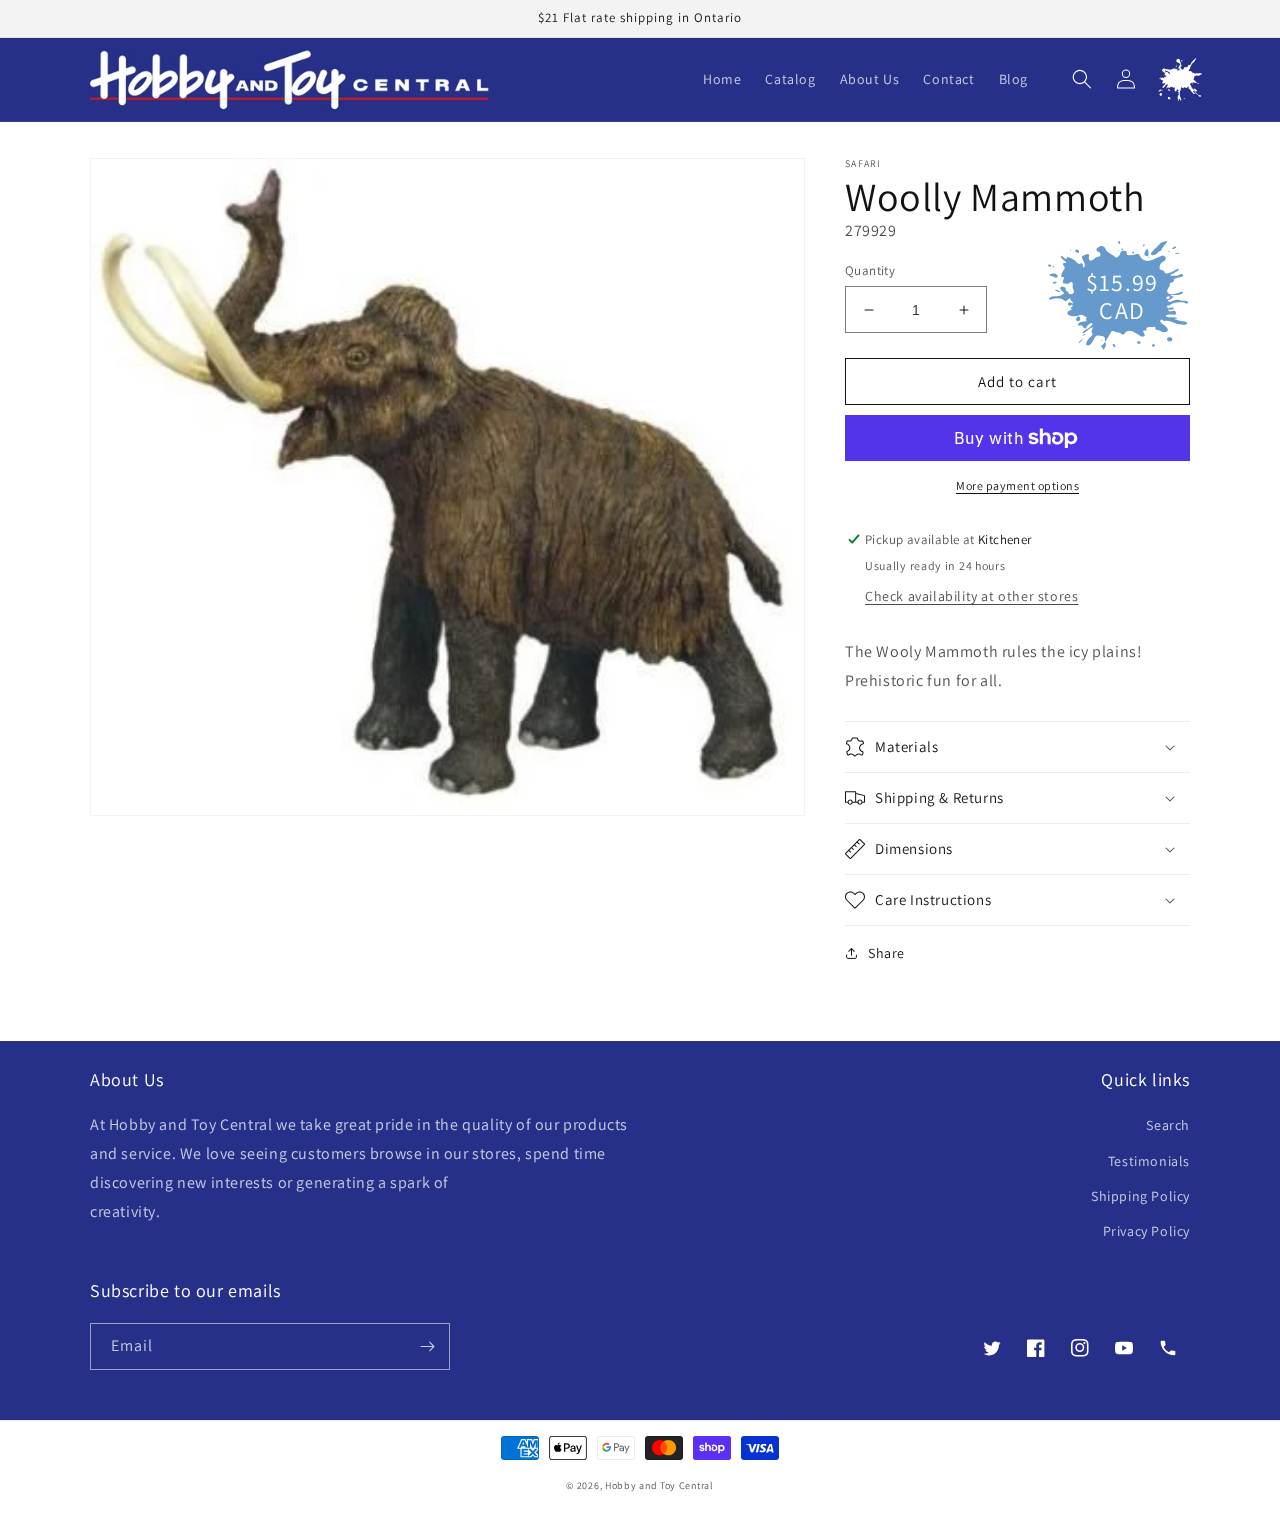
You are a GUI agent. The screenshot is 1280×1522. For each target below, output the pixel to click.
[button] (1082, 79)
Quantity (870, 270)
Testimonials (1149, 1161)
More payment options (1017, 485)
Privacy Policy (1146, 1231)
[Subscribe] (427, 1346)
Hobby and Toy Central (659, 1485)
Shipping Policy (1140, 1196)
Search (1168, 1125)
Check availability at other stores (971, 596)
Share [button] (886, 953)
